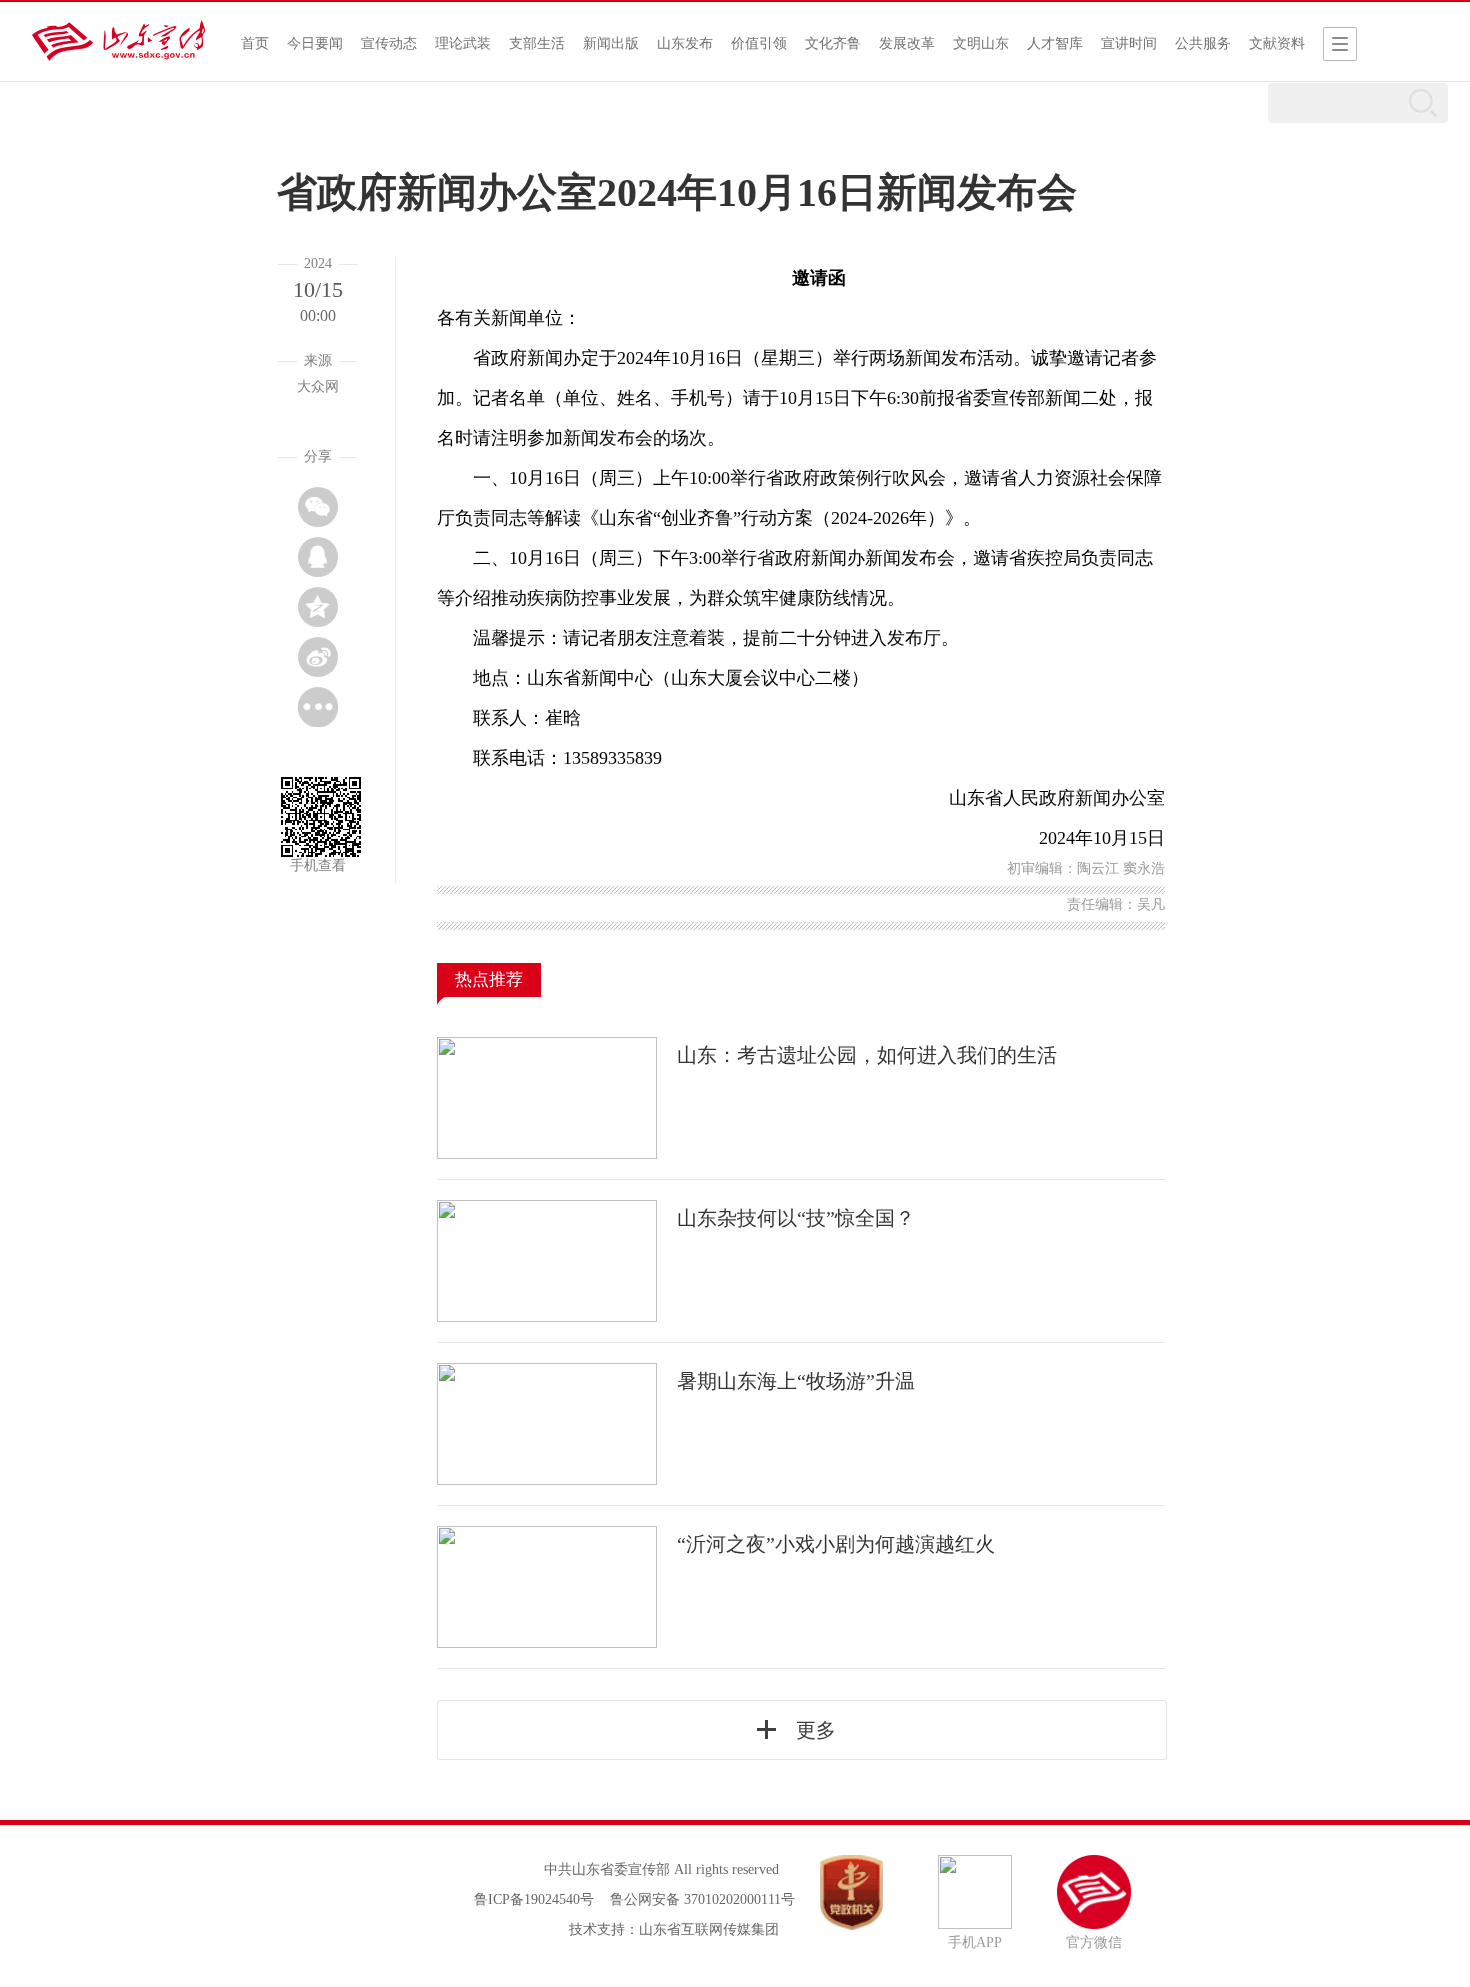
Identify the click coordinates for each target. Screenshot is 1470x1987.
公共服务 (1203, 43)
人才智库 (1055, 43)
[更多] (318, 707)
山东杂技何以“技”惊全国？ (796, 1218)
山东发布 (685, 43)
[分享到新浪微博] (318, 657)
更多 (816, 1730)
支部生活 (537, 43)
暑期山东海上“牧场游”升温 (796, 1381)
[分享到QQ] (318, 557)
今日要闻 (315, 43)
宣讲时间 (1129, 43)
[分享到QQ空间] (318, 607)
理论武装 (463, 43)
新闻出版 (611, 43)
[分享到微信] (318, 507)
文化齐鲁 (833, 43)
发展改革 (907, 43)
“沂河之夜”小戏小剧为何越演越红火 (836, 1544)
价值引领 (759, 43)
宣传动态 (389, 43)
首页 (255, 43)
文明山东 (981, 43)
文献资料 (1277, 43)
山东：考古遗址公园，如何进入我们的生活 (867, 1055)
